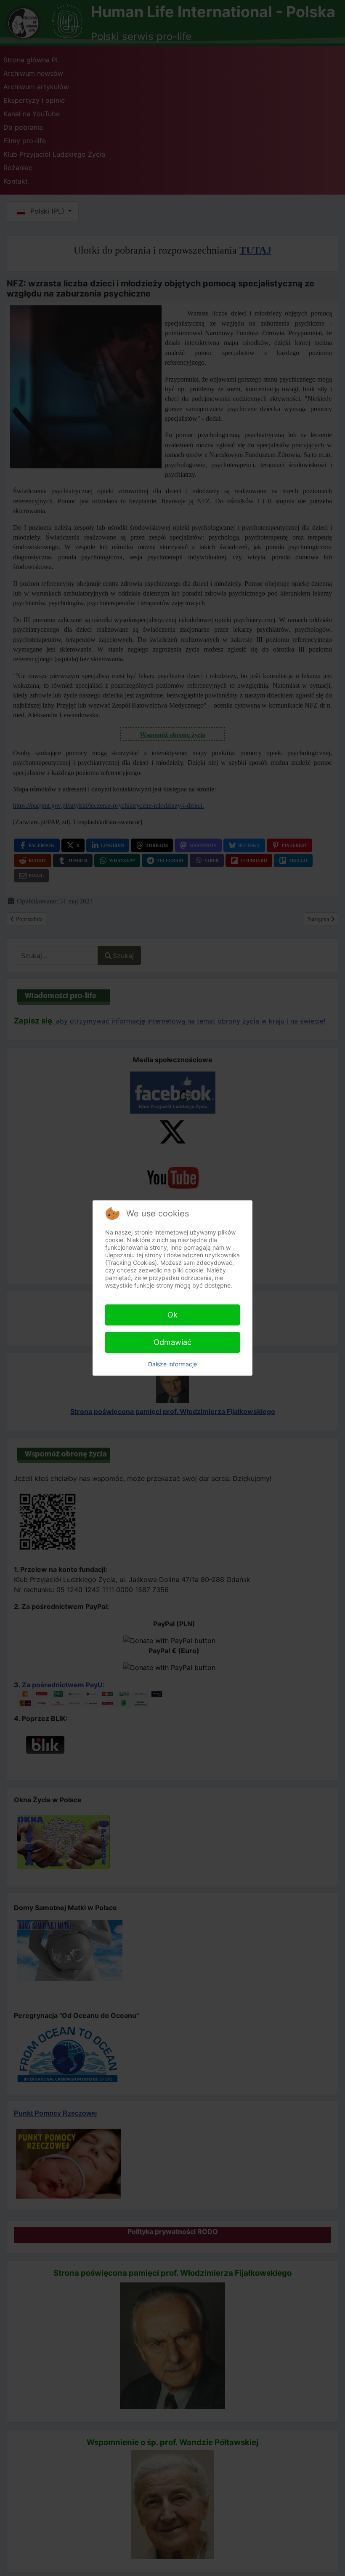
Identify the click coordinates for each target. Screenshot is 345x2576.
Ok (172, 1315)
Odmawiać (172, 1342)
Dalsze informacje (172, 1364)
